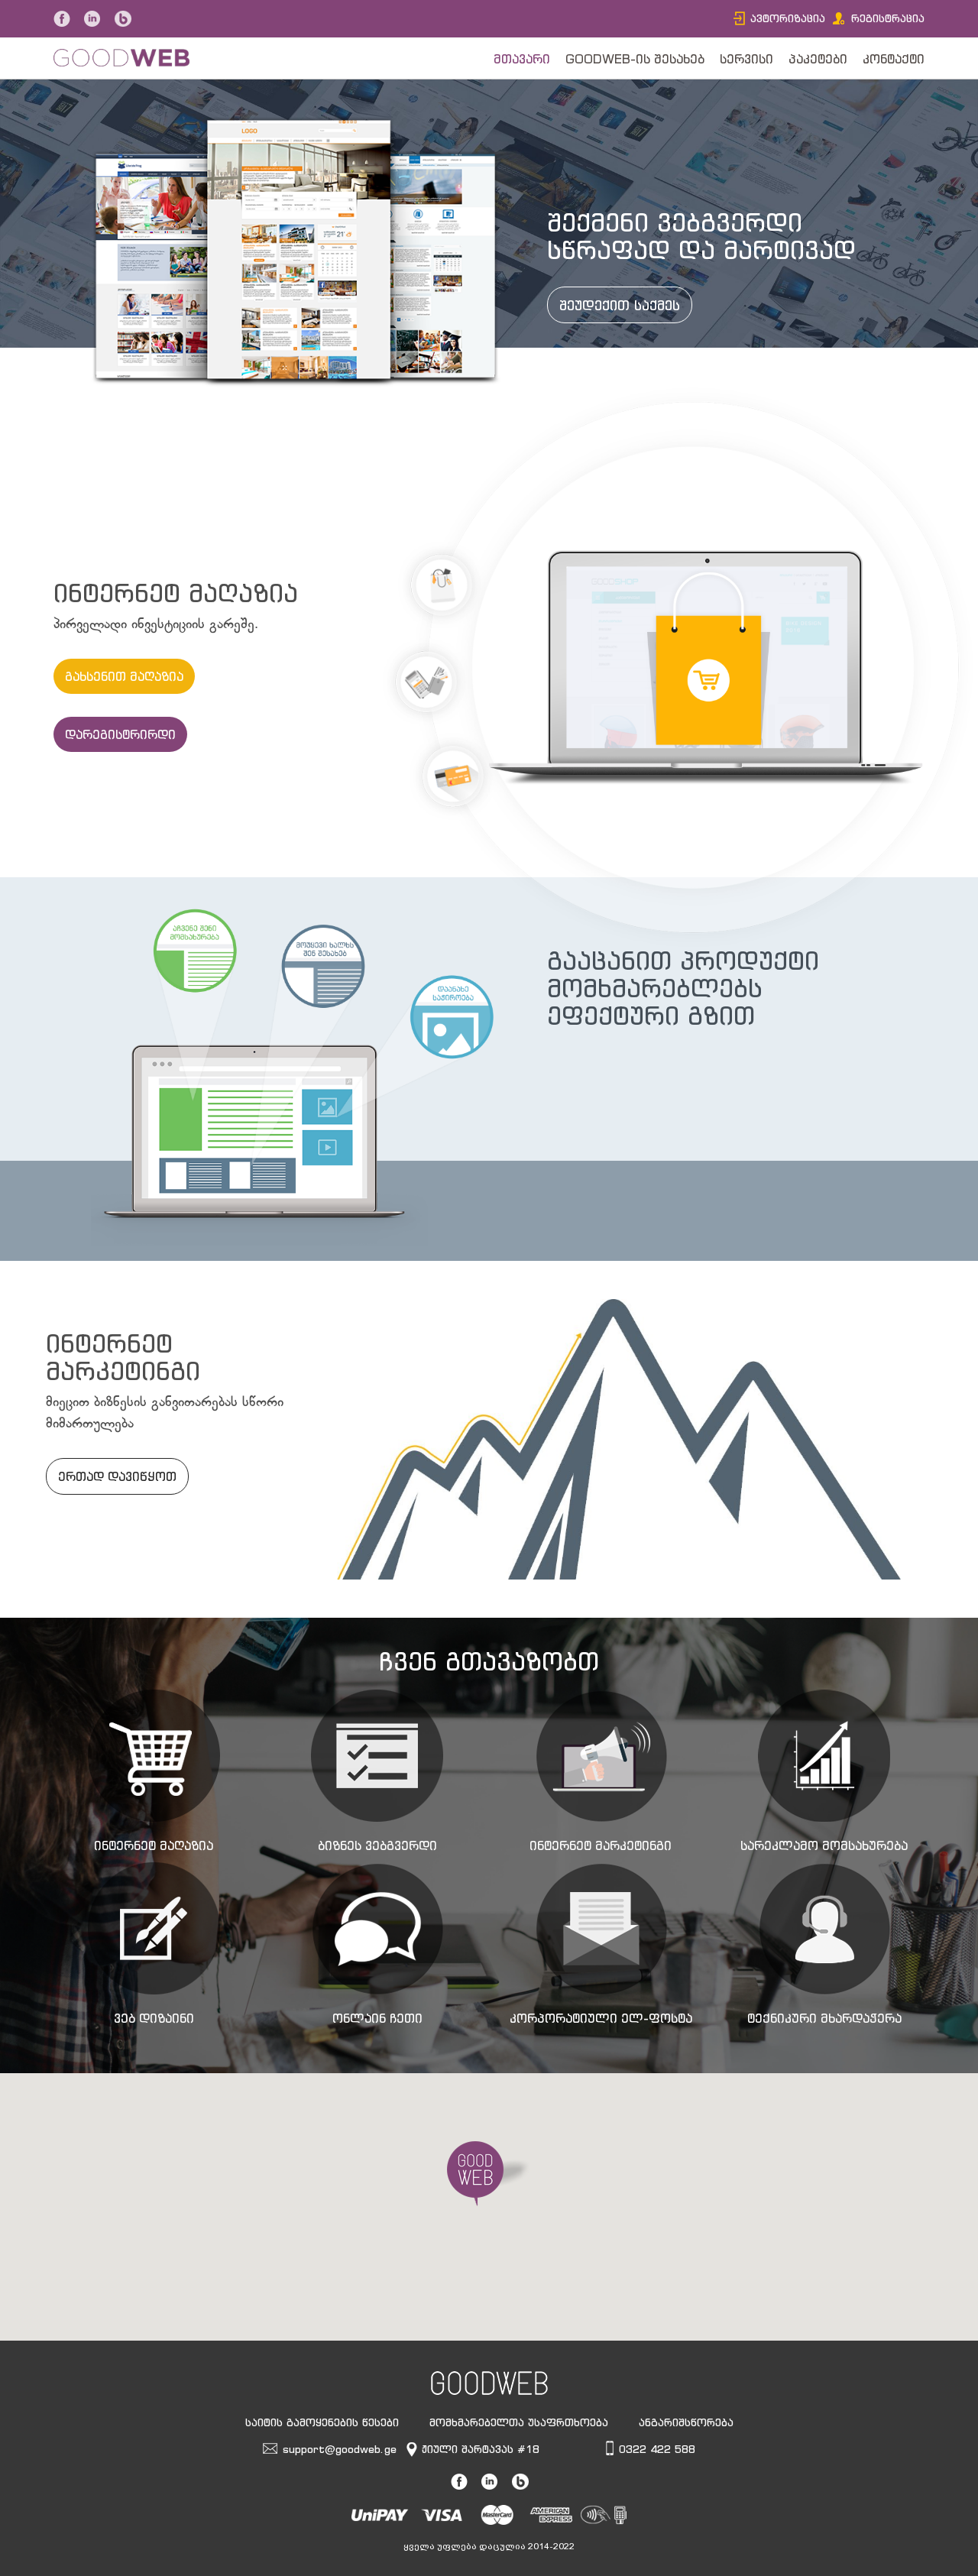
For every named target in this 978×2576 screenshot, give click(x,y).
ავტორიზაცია (788, 18)
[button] (489, 2174)
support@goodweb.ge (340, 2449)
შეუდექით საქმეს (620, 305)
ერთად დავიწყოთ (117, 1476)
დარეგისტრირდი (120, 734)
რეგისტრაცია (888, 18)
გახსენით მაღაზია (124, 676)
